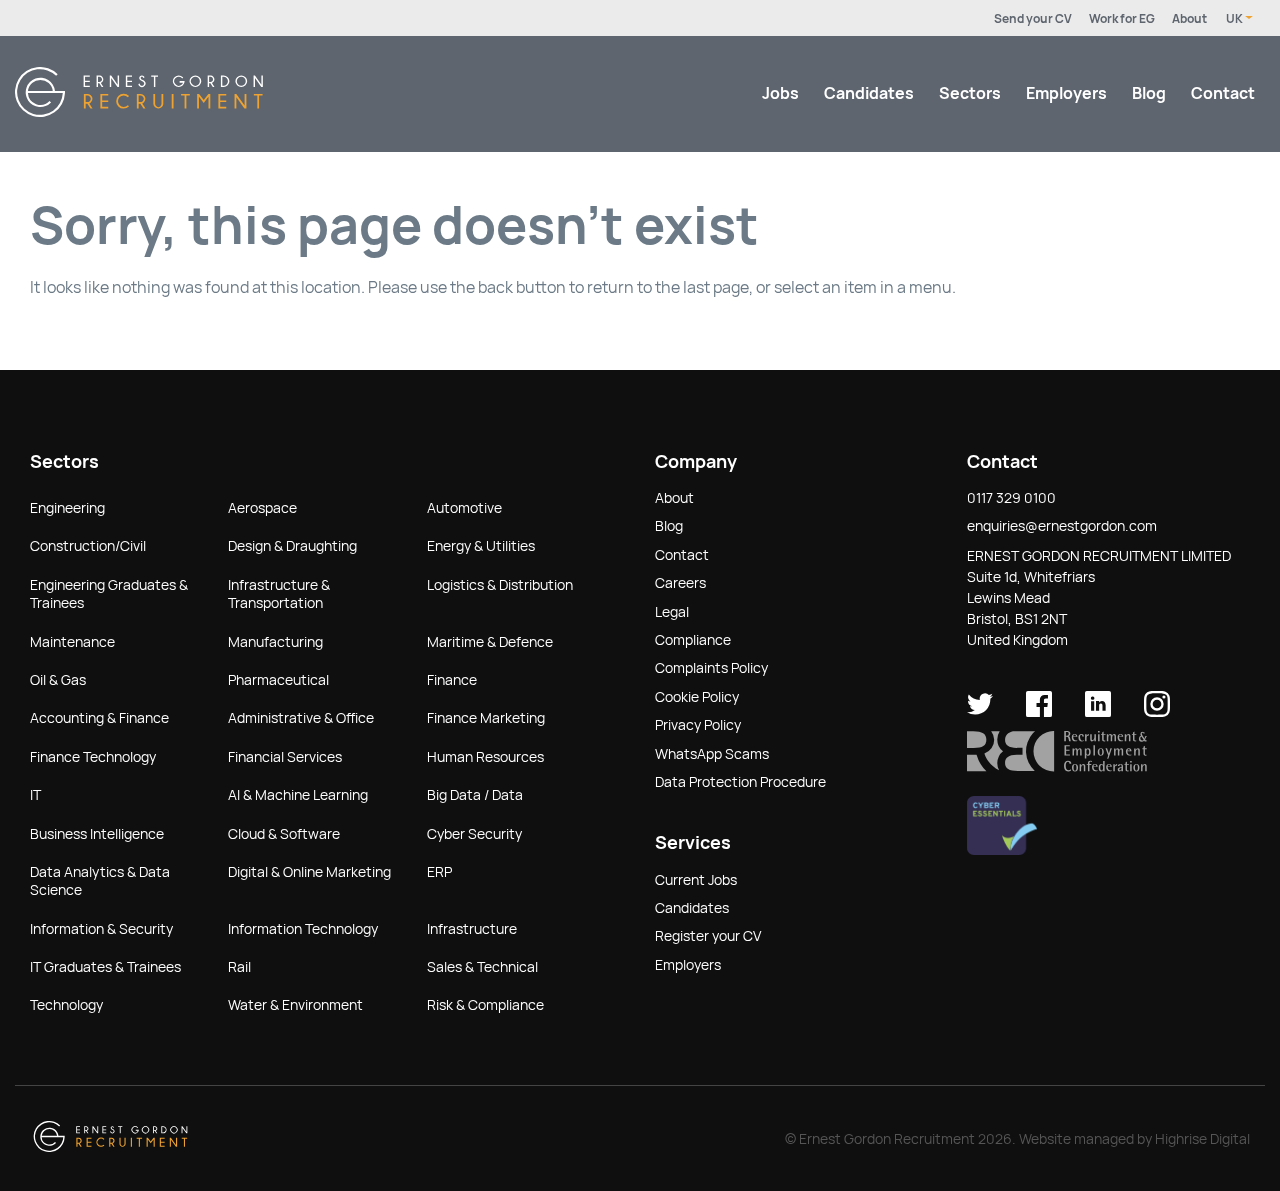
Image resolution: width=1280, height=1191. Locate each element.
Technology (66, 1005)
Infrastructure (472, 929)
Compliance (693, 640)
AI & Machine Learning (298, 795)
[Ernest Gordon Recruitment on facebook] (1039, 712)
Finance (452, 680)
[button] (1057, 767)
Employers (1066, 93)
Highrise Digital (1202, 1139)
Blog (1149, 93)
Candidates (869, 93)
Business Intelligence (97, 834)
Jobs (780, 93)
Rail (239, 967)
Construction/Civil (88, 546)
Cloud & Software (284, 834)
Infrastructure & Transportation (279, 594)
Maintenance (72, 642)
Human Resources (485, 757)
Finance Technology (93, 757)
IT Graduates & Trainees (105, 967)
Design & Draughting (292, 546)
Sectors (970, 93)
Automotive (464, 508)
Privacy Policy (698, 725)
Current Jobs (696, 880)
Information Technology (303, 929)
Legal (672, 612)
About (1189, 19)
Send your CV (1033, 19)
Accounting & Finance (99, 718)
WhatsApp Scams (712, 754)
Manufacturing (275, 642)
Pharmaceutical (278, 680)
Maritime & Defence (490, 642)
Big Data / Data (475, 795)
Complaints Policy (711, 668)
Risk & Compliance (485, 1005)
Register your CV (708, 936)
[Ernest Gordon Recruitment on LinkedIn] (1098, 712)
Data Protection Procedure (740, 782)
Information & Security (101, 929)
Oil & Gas (58, 680)
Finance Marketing (486, 718)
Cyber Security (474, 834)
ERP (439, 872)
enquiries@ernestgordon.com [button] (1062, 526)
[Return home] (139, 111)
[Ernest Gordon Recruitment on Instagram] (1157, 712)
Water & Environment (295, 1005)
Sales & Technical (482, 967)
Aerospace (262, 508)
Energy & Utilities (481, 546)
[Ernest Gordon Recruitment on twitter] (980, 712)
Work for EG (1122, 19)
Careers (680, 583)
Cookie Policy (697, 697)
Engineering (67, 508)
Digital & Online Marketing (309, 872)
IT (35, 795)
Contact (1223, 93)
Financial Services (285, 757)
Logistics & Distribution (500, 585)
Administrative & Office (301, 718)
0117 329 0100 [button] (1011, 498)
